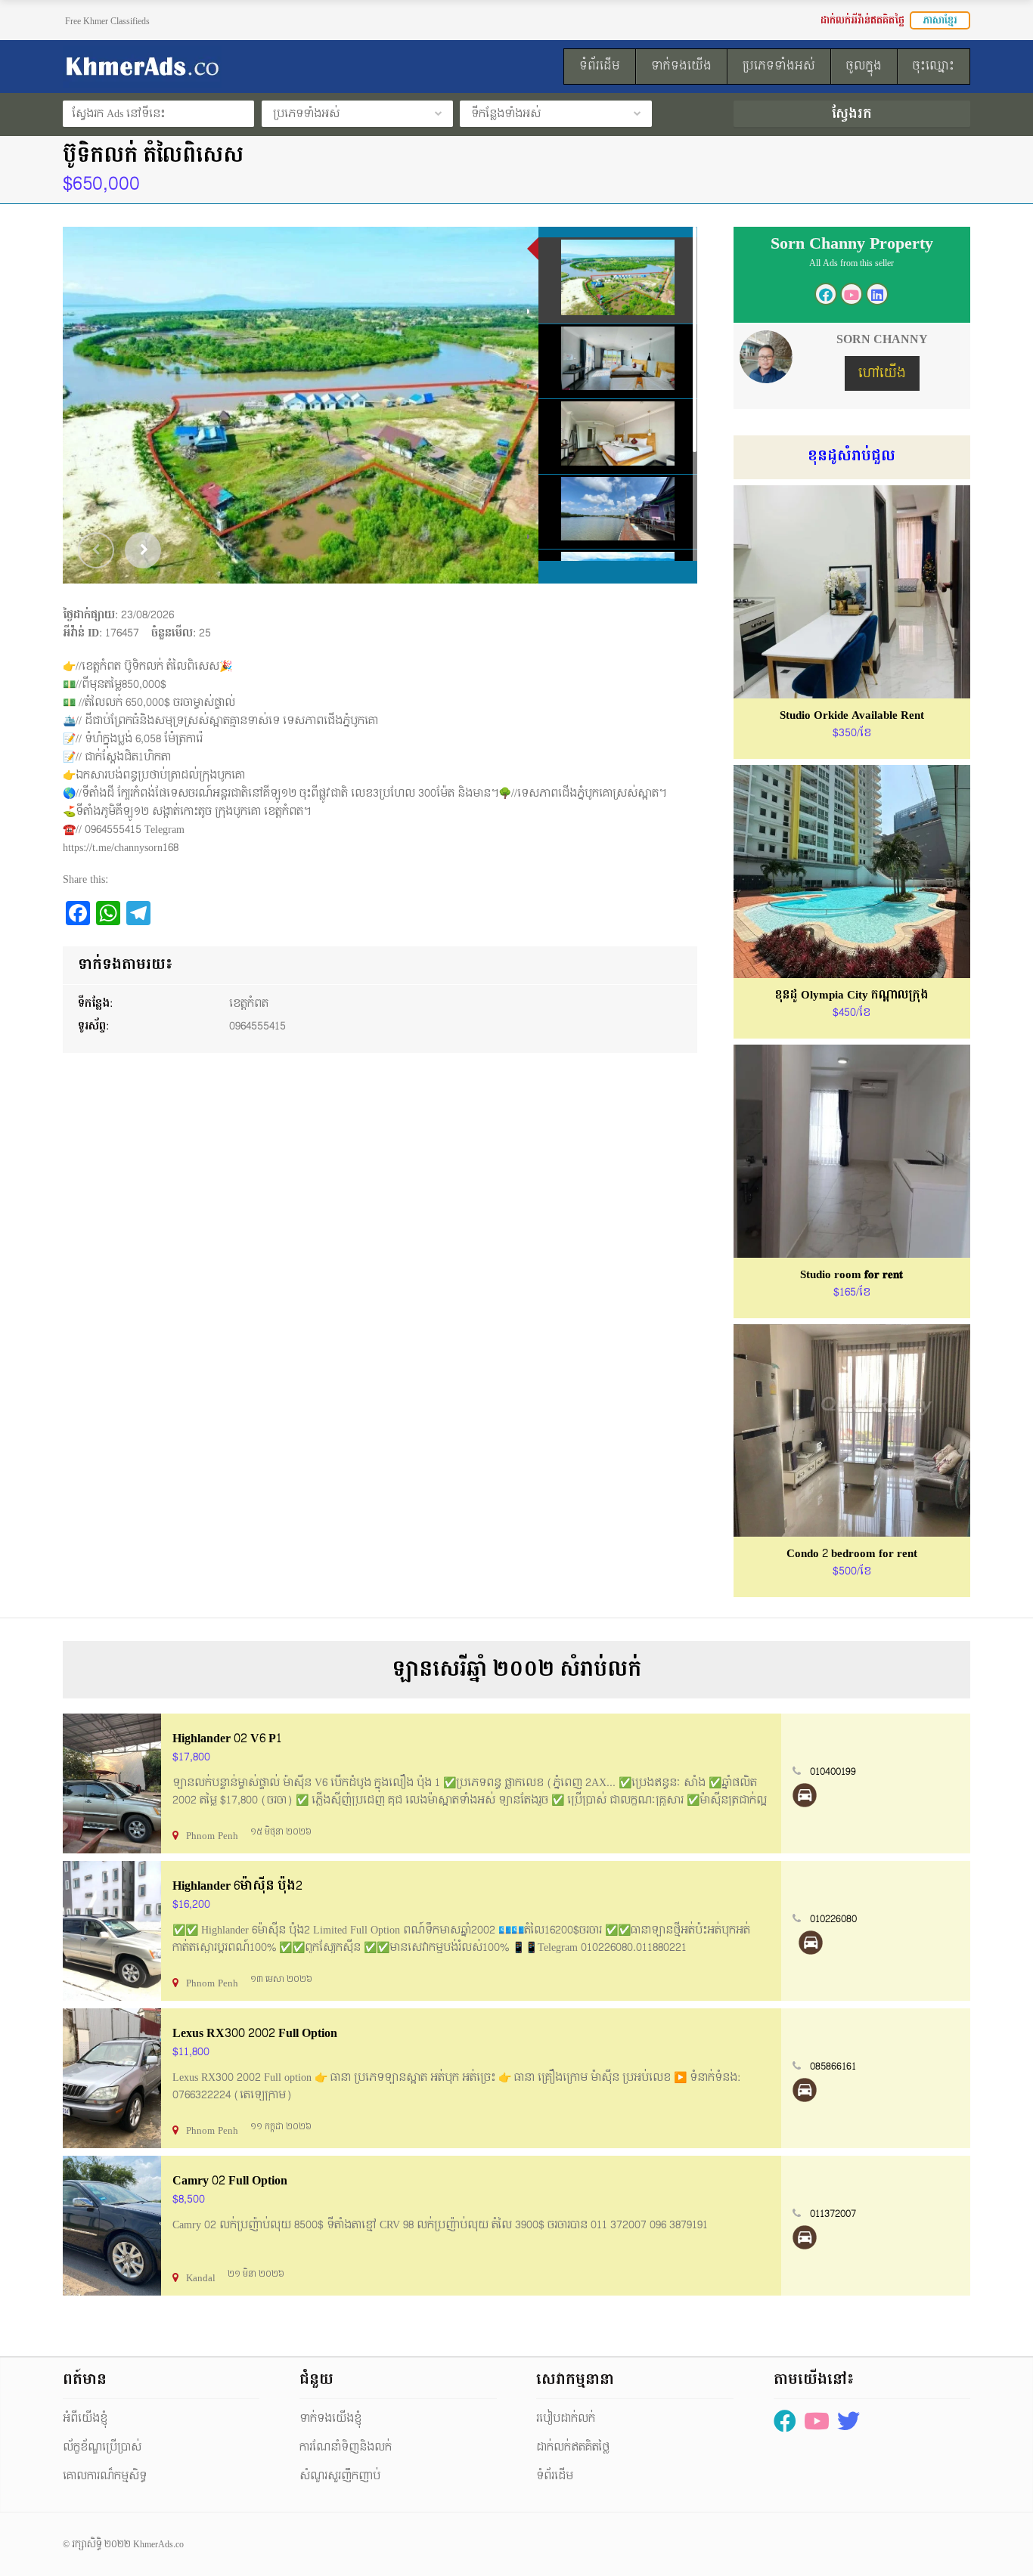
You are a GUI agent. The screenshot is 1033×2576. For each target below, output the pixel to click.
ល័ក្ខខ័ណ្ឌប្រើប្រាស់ (102, 2447)
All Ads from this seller (852, 263)
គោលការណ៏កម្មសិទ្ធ (105, 2476)
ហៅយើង (882, 373)
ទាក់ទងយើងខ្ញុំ (330, 2418)
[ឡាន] (805, 1795)
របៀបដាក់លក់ (566, 2418)
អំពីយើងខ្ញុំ (85, 2418)
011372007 (833, 2214)
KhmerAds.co (158, 2544)
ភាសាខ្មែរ (940, 20)
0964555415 (257, 1026)
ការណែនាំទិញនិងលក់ (346, 2447)
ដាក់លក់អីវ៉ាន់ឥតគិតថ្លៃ (862, 20)
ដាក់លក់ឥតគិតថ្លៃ (573, 2447)
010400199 (833, 1772)
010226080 (833, 1919)
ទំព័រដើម (555, 2476)
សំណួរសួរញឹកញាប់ (340, 2476)
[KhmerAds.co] (203, 67)
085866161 (833, 2067)
